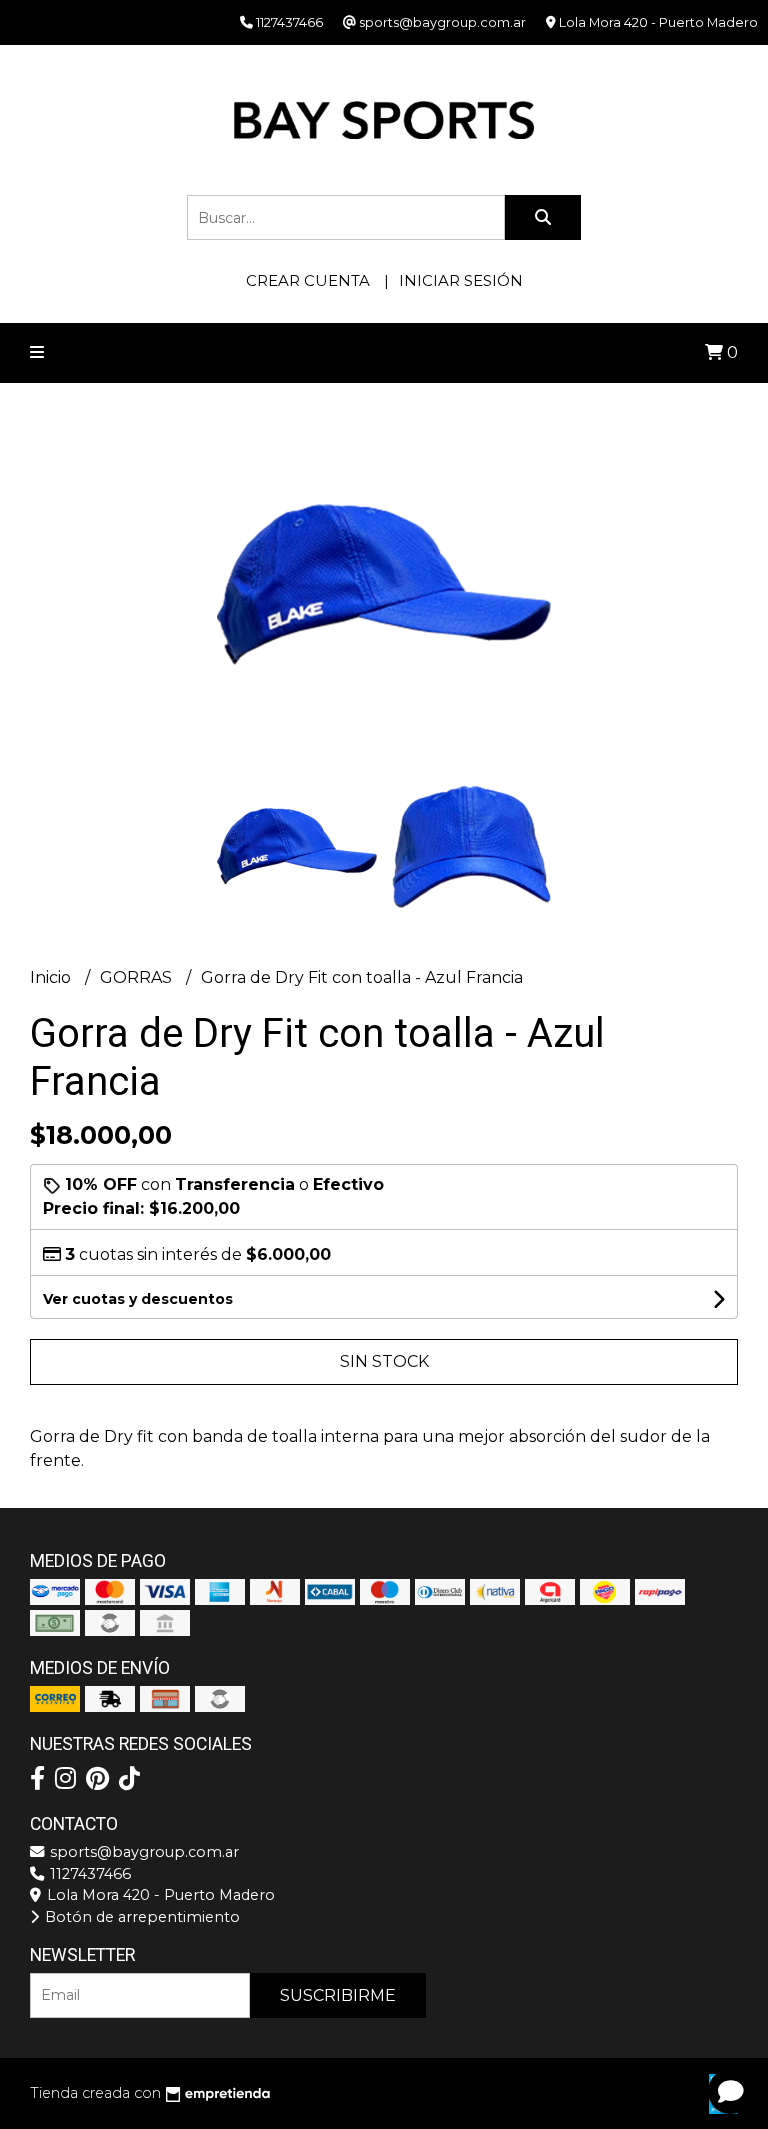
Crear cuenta (308, 280)
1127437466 (88, 1874)
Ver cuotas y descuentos (138, 1299)
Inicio (52, 977)
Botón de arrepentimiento (140, 1917)
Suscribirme (338, 1995)
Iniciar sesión (461, 280)
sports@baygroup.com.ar (142, 1852)
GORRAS (138, 977)
